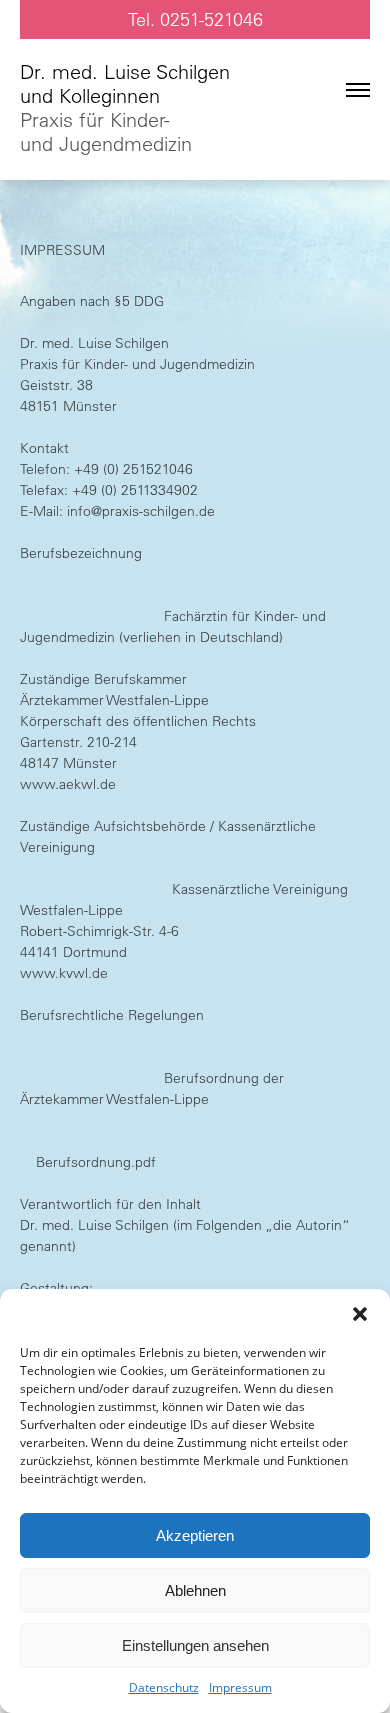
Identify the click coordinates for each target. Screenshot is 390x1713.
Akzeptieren (195, 1535)
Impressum (240, 1687)
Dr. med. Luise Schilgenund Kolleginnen (125, 108)
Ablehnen (195, 1590)
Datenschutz (164, 1687)
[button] (360, 1314)
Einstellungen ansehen (195, 1645)
